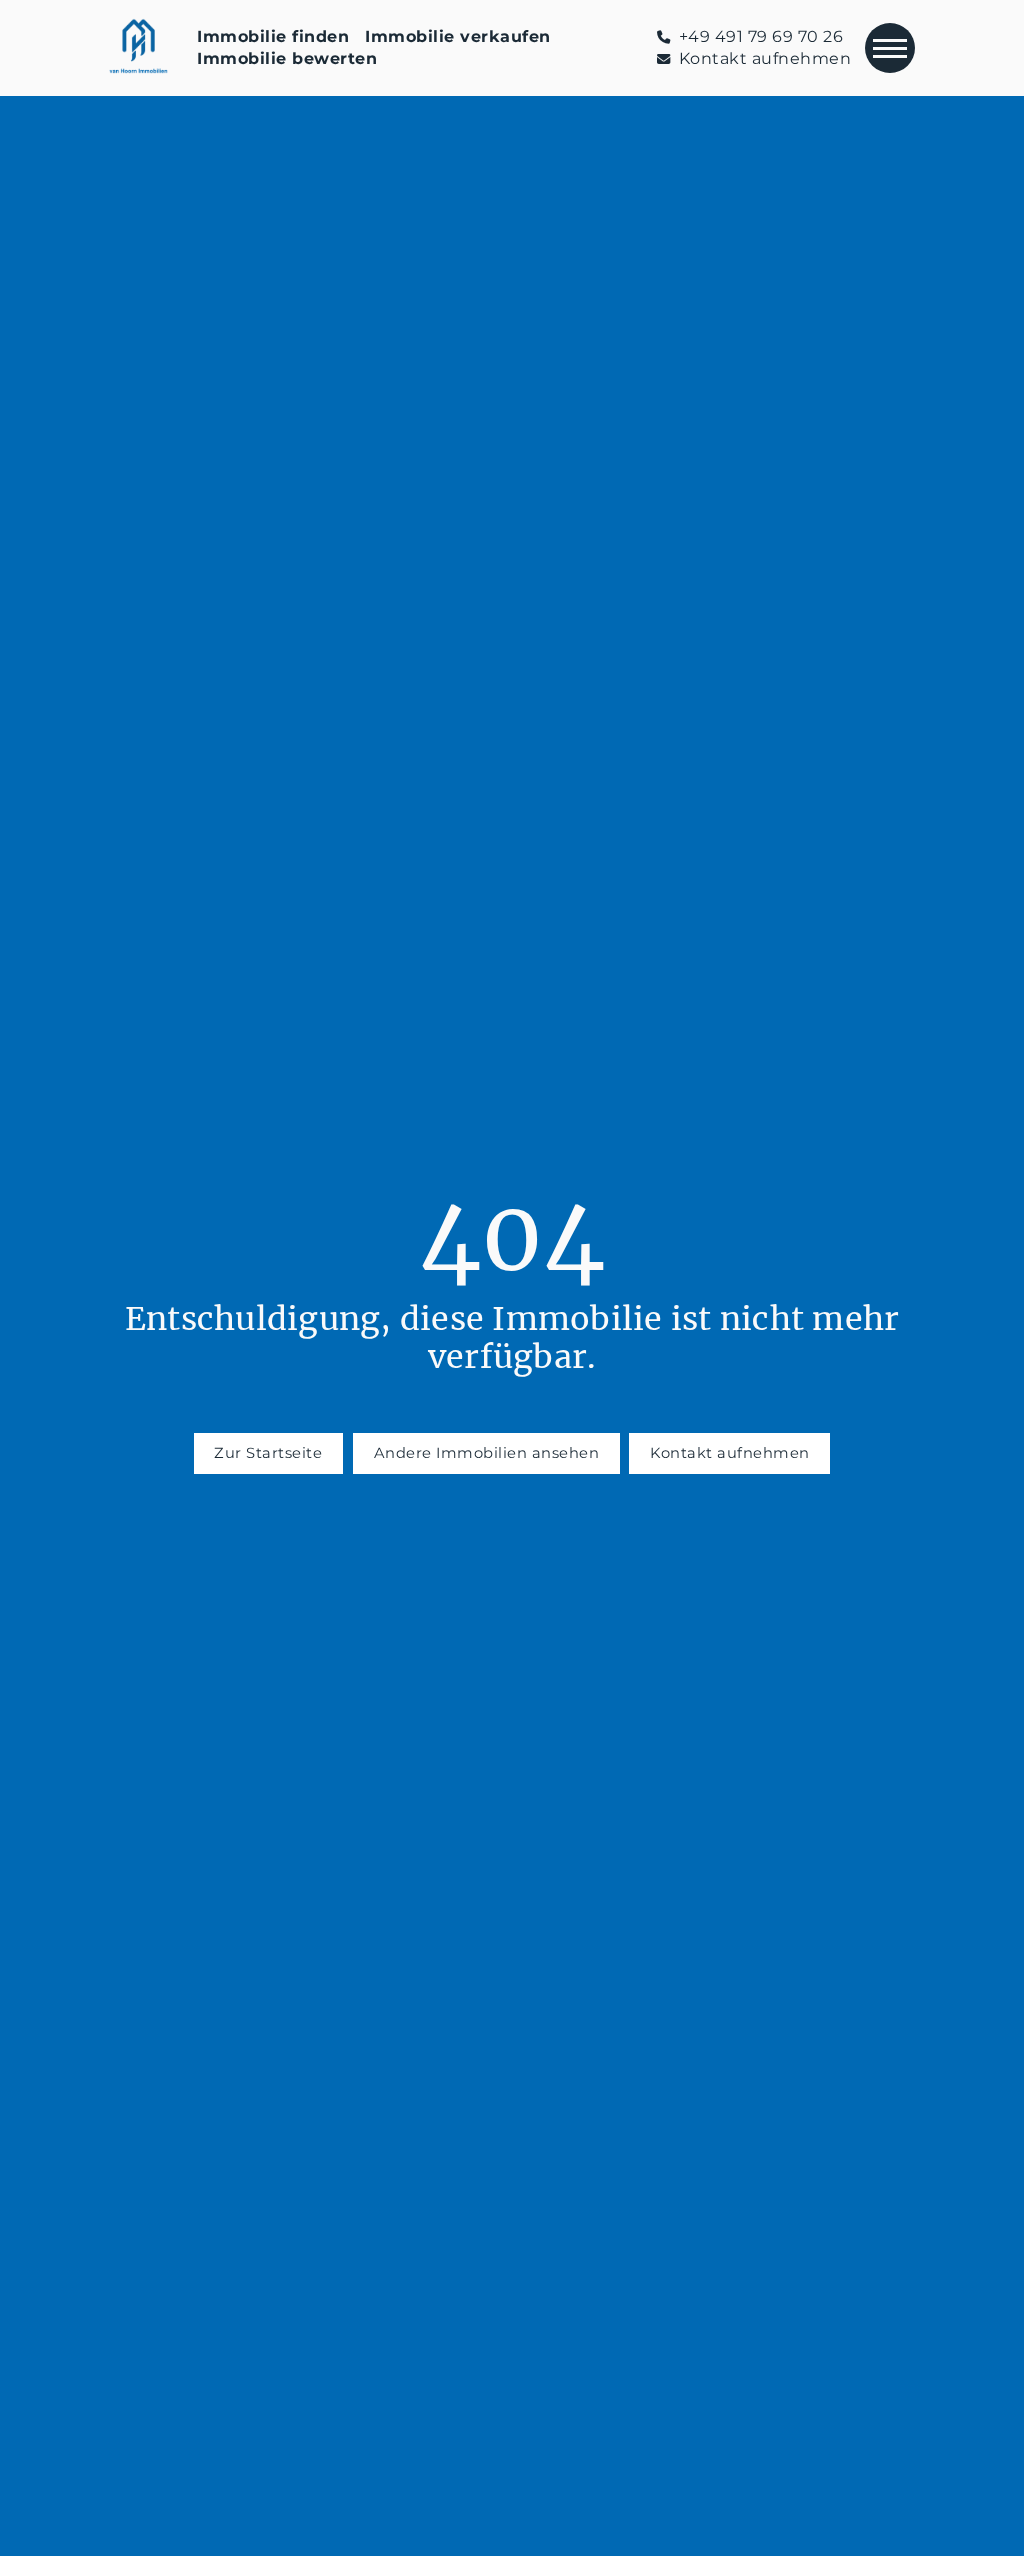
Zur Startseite (268, 1453)
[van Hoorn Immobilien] (139, 48)
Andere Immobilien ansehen (487, 1453)
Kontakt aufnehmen (730, 1453)
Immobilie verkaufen (458, 36)
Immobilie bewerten (287, 58)
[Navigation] (890, 48)
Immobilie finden (273, 36)
